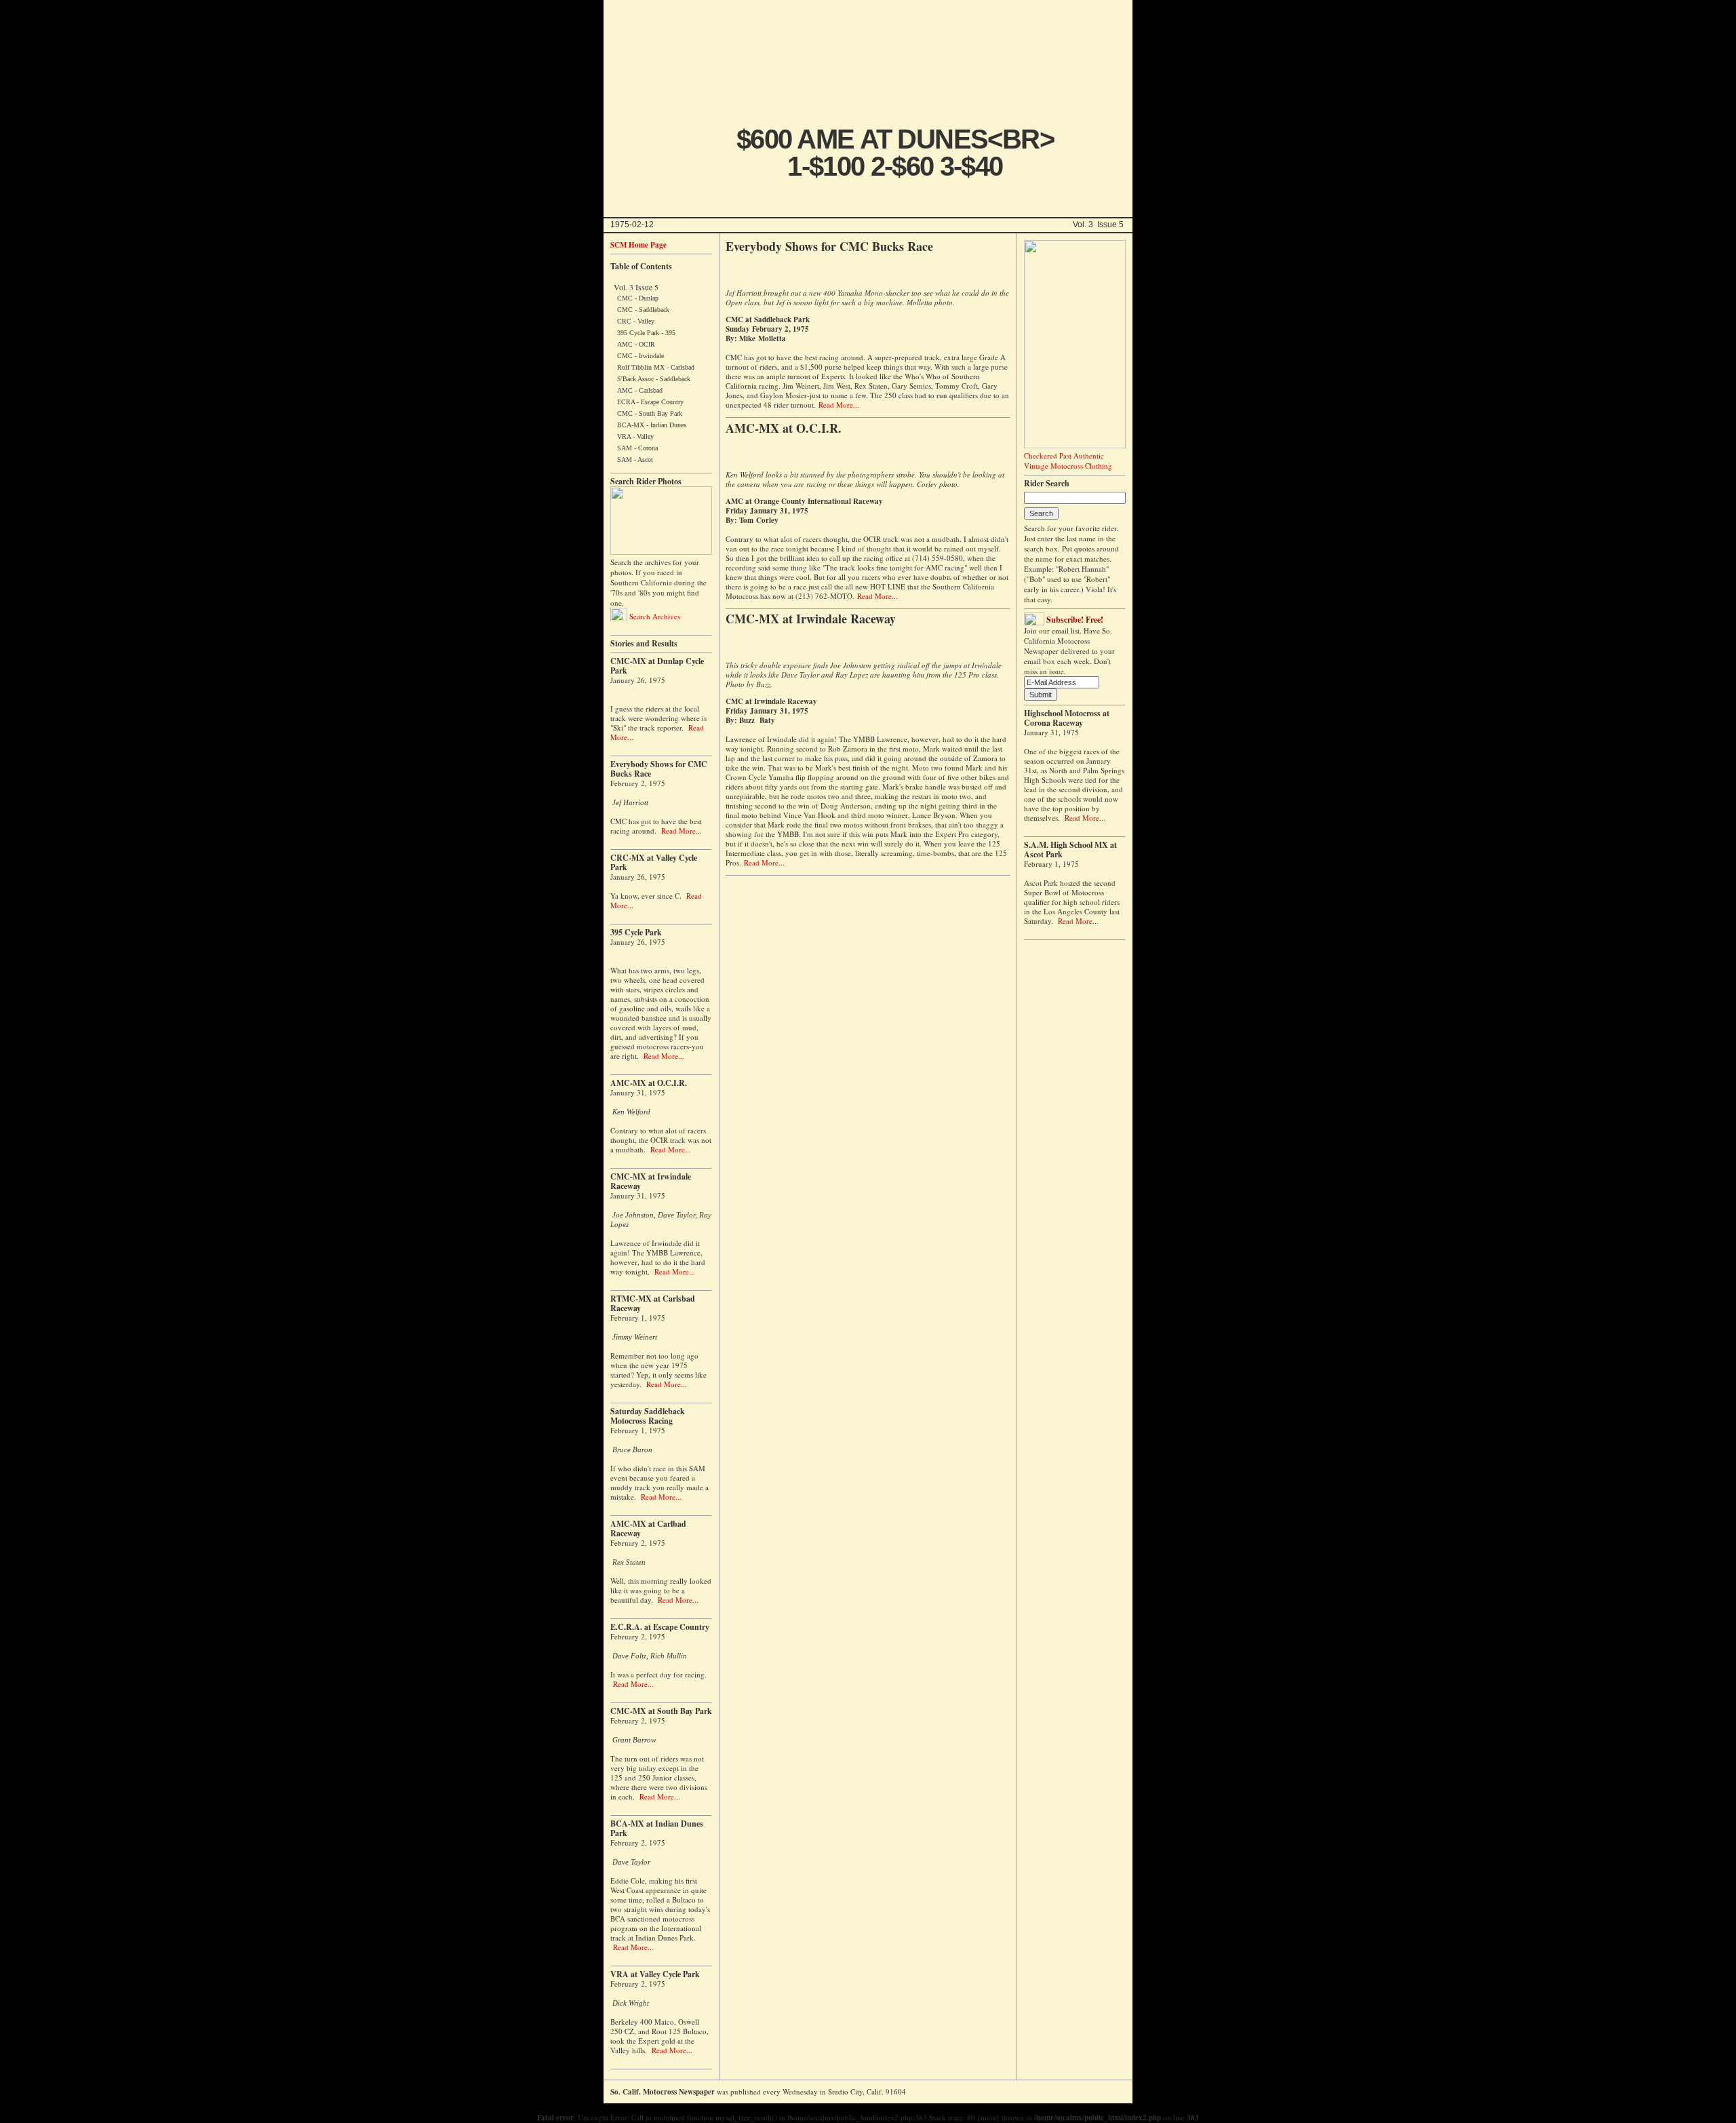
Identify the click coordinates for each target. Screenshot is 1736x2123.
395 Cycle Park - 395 (646, 333)
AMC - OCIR (636, 344)
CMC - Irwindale (640, 356)
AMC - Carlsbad (640, 390)
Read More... (682, 831)
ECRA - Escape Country (650, 402)
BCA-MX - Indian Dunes (652, 425)
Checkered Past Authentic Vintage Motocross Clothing (1068, 461)
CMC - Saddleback (643, 310)
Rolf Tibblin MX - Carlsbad (656, 367)
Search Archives (654, 616)
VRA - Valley (635, 436)
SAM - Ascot (635, 460)
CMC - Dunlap (638, 298)
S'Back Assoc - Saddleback (654, 379)
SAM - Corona (637, 448)
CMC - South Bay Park (650, 413)
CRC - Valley (636, 321)
